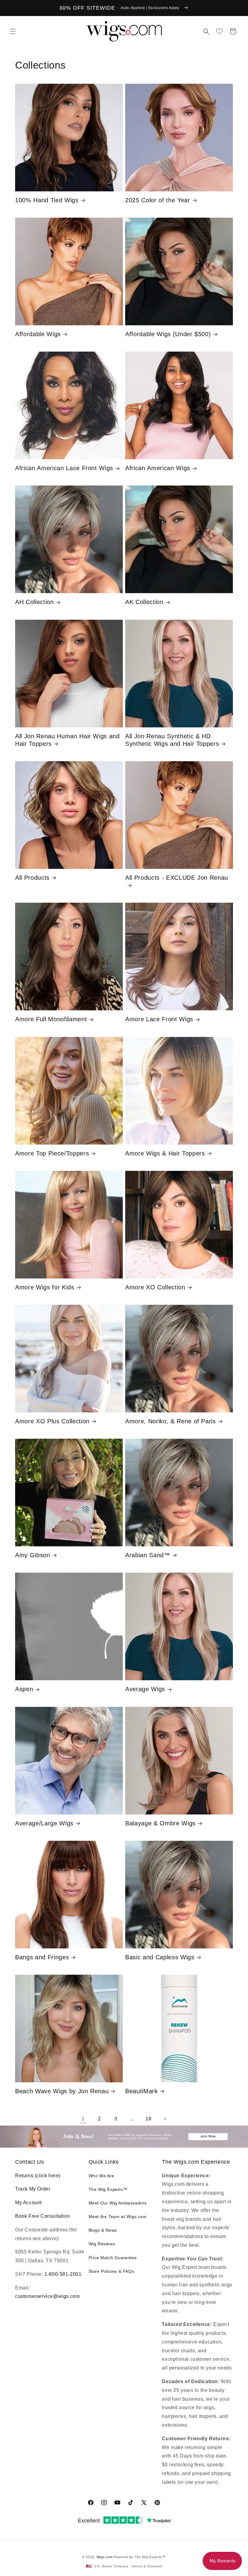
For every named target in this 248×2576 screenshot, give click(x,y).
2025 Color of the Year (158, 200)
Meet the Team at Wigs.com (118, 2217)
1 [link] (83, 2119)
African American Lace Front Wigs (64, 468)
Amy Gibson (33, 1555)
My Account (28, 2202)
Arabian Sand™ (148, 1555)
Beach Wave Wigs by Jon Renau (62, 2091)
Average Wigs (145, 1689)
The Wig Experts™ (108, 2189)
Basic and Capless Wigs (160, 1957)
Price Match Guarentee (113, 2258)
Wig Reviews (102, 2244)
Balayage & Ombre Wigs (160, 1823)
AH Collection (34, 602)
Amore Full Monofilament (51, 1019)
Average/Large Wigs (44, 1823)
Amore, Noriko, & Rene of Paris (171, 1421)
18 (148, 2119)
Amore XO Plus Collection (52, 1421)
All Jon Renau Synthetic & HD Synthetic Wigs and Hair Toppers (172, 740)
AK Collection (144, 602)
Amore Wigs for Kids (45, 1287)
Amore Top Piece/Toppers (52, 1153)
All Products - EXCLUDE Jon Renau (177, 878)
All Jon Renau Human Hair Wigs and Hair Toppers (67, 740)
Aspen (24, 1689)
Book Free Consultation (42, 2216)
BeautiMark (142, 2091)
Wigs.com (105, 2557)
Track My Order (33, 2189)
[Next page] (165, 2119)
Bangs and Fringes (42, 1957)
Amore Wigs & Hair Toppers (165, 1153)
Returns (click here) (38, 2176)
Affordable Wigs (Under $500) (168, 334)
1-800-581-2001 (63, 2274)
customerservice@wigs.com (47, 2296)
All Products (32, 878)
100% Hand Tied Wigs (47, 200)
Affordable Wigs (38, 334)
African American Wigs (158, 468)
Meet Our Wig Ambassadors (118, 2203)
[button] (13, 31)
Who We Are (101, 2176)
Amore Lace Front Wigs (159, 1019)
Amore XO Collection (155, 1287)
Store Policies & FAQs (111, 2271)
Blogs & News (103, 2230)
